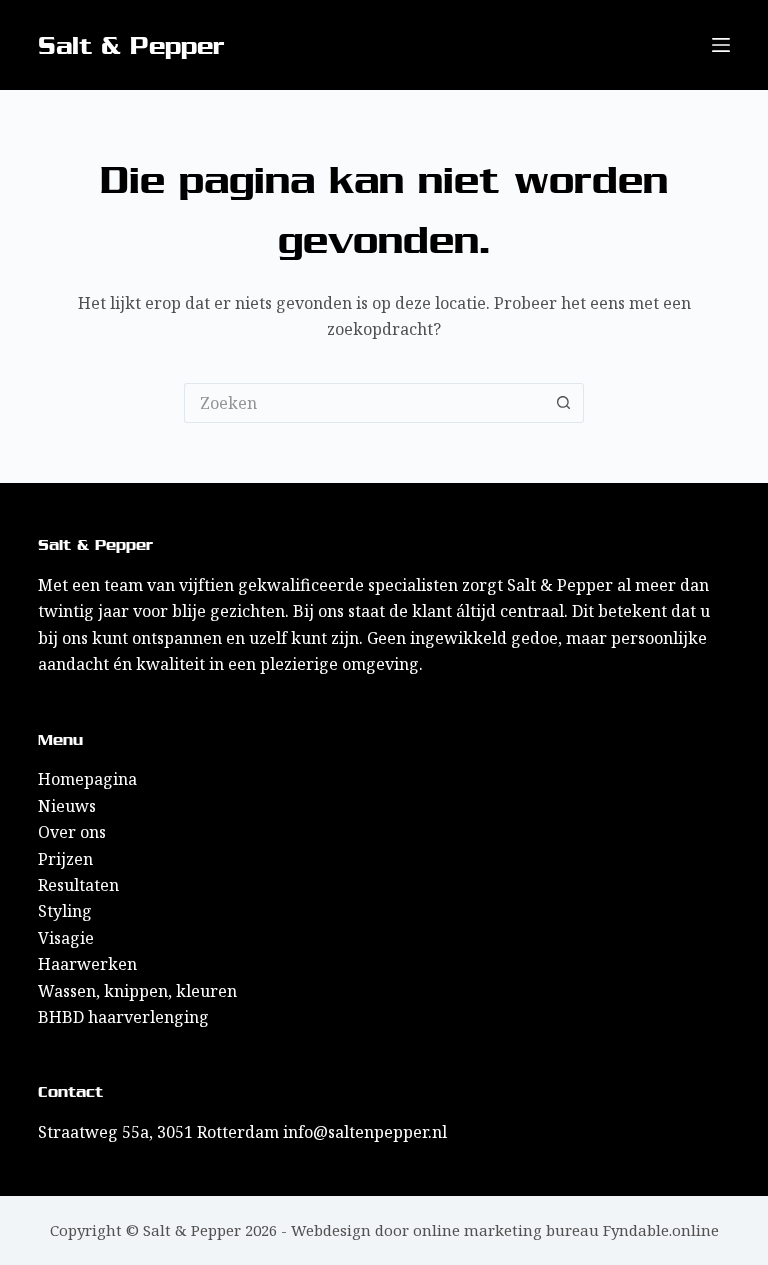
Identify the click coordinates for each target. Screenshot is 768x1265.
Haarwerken (87, 964)
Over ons (72, 832)
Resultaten (78, 885)
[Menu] (721, 45)
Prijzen (65, 859)
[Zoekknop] (564, 403)
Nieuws (67, 806)
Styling (65, 911)
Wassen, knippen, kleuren (137, 991)
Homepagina (87, 779)
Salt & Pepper (131, 45)
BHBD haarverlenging (123, 1017)
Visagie (66, 938)
